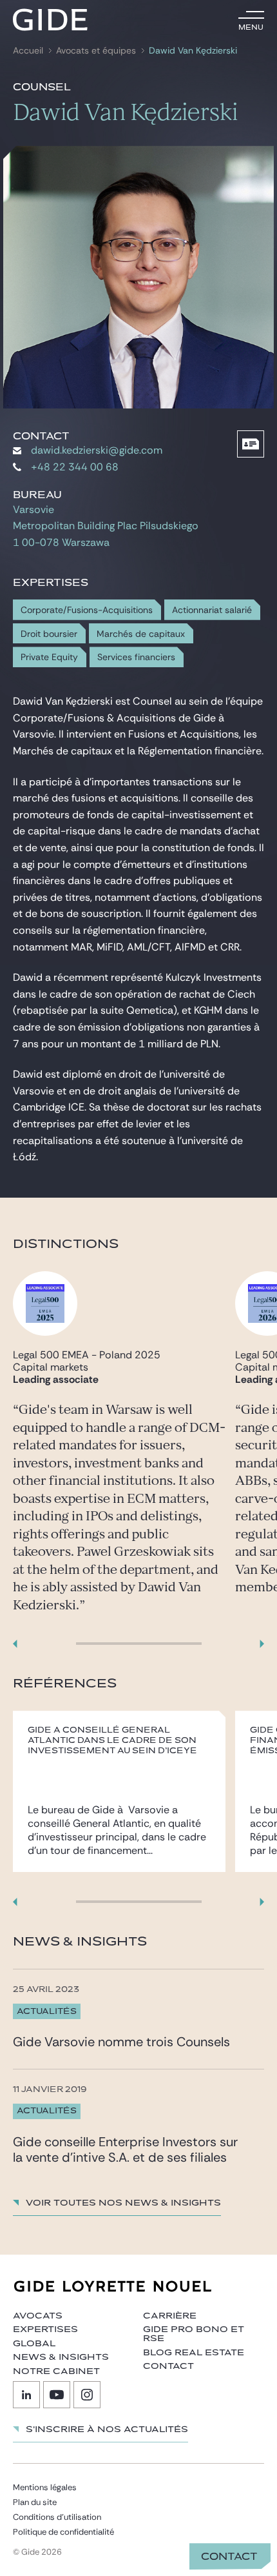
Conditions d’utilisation (57, 2517)
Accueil (28, 51)
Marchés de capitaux (141, 634)
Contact (229, 2557)
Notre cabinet (56, 2371)
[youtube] (57, 2395)
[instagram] (87, 2395)
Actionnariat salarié (212, 610)
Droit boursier (49, 634)
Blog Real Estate (194, 2353)
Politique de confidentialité (63, 2532)
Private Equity (49, 657)
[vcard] (251, 444)
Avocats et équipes (96, 51)
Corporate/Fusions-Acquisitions (87, 610)
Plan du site (35, 2502)
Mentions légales (45, 2487)
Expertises (45, 2329)
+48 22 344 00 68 (75, 467)
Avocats (38, 2316)
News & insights (61, 2357)
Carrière (170, 2316)
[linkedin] (26, 2395)
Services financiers (136, 657)
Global (34, 2344)
